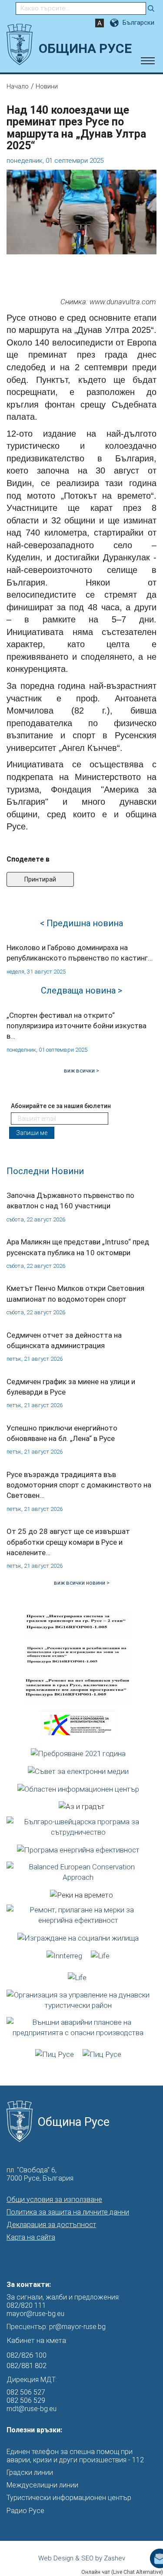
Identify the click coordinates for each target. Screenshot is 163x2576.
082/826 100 (27, 2355)
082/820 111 (26, 2305)
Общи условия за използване (54, 2199)
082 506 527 (26, 2392)
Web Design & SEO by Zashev (82, 2558)
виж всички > (81, 1071)
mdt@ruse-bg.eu (32, 2409)
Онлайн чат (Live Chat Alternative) (122, 2572)
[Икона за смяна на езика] (115, 23)
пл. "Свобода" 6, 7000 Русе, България (40, 2174)
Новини (47, 86)
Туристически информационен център (69, 2498)
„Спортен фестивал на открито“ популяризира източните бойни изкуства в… (77, 1026)
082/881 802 (27, 2365)
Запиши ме (32, 1133)
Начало (18, 86)
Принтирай (40, 879)
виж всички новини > (82, 1583)
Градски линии (30, 2472)
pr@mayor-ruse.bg (77, 2327)
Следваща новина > (81, 990)
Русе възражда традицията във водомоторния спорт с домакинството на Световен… (79, 1485)
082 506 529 (26, 2400)
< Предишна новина (81, 923)
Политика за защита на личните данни (68, 2212)
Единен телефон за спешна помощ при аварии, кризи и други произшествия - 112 (75, 2456)
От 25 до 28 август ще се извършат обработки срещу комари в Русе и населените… (68, 1542)
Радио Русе (25, 2511)
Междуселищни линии (42, 2485)
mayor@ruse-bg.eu (35, 2314)
